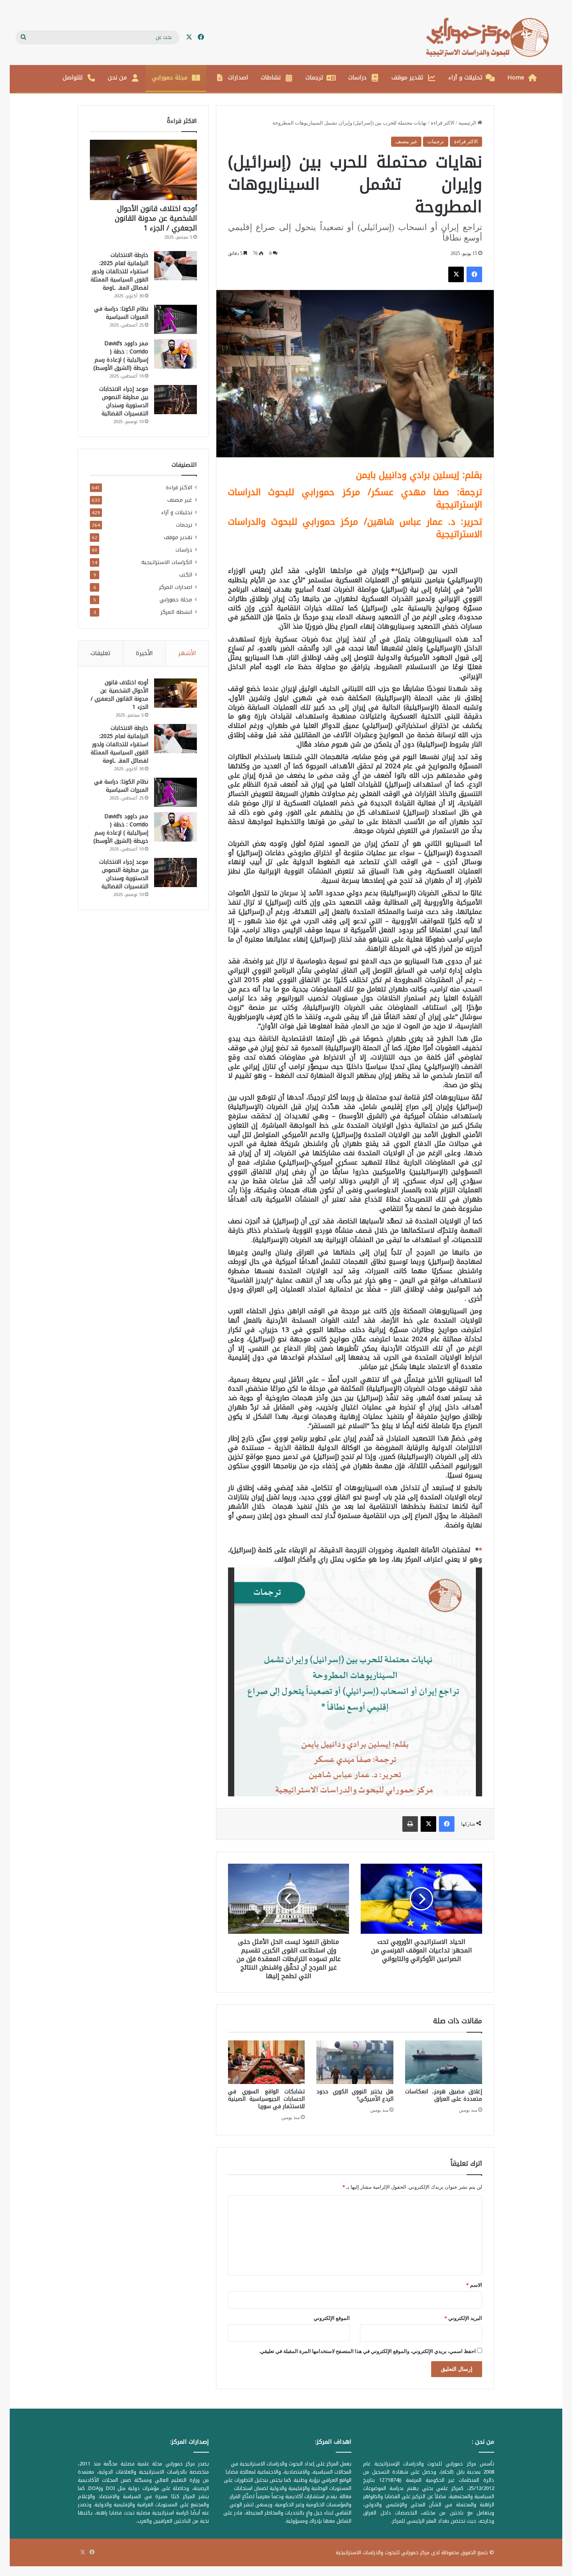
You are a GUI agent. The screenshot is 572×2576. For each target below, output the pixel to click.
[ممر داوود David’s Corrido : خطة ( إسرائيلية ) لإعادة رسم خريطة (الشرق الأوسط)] (175, 354)
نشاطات (271, 77)
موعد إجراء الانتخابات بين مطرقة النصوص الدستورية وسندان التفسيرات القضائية (124, 401)
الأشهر (187, 653)
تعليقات (101, 653)
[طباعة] (410, 1824)
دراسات (357, 77)
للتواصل (73, 77)
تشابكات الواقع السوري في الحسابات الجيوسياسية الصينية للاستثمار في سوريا (267, 2099)
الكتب (186, 575)
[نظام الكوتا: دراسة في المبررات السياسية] (175, 319)
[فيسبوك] (474, 274)
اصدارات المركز (176, 587)
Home (516, 77)
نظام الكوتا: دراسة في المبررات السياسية (121, 313)
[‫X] (456, 274)
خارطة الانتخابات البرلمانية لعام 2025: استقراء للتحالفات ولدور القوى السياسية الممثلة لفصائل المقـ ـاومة (119, 271)
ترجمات (314, 77)
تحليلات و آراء (465, 77)
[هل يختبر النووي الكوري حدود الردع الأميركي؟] (355, 2062)
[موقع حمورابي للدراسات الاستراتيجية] (491, 37)
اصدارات (238, 77)
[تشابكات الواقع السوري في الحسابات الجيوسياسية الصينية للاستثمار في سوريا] (267, 2062)
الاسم (474, 2285)
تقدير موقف (407, 77)
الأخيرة (144, 653)
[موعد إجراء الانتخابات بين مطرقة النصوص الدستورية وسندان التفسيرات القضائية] (175, 400)
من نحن (117, 77)
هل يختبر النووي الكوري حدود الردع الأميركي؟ (355, 2095)
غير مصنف (406, 141)
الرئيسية (468, 123)
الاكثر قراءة (443, 123)
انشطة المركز (176, 612)
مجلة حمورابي (170, 77)
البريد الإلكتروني (463, 2318)
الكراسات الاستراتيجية (167, 562)
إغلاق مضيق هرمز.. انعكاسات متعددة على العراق (444, 2095)
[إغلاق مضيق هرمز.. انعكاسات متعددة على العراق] (444, 2062)
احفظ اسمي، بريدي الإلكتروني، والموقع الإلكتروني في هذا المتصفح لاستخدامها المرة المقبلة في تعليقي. (368, 2351)
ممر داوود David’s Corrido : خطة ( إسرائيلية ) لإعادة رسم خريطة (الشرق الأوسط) (121, 356)
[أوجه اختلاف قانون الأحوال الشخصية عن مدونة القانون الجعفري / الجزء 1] (143, 170)
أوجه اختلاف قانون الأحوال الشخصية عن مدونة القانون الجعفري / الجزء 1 (156, 218)
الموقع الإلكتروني (332, 2318)
